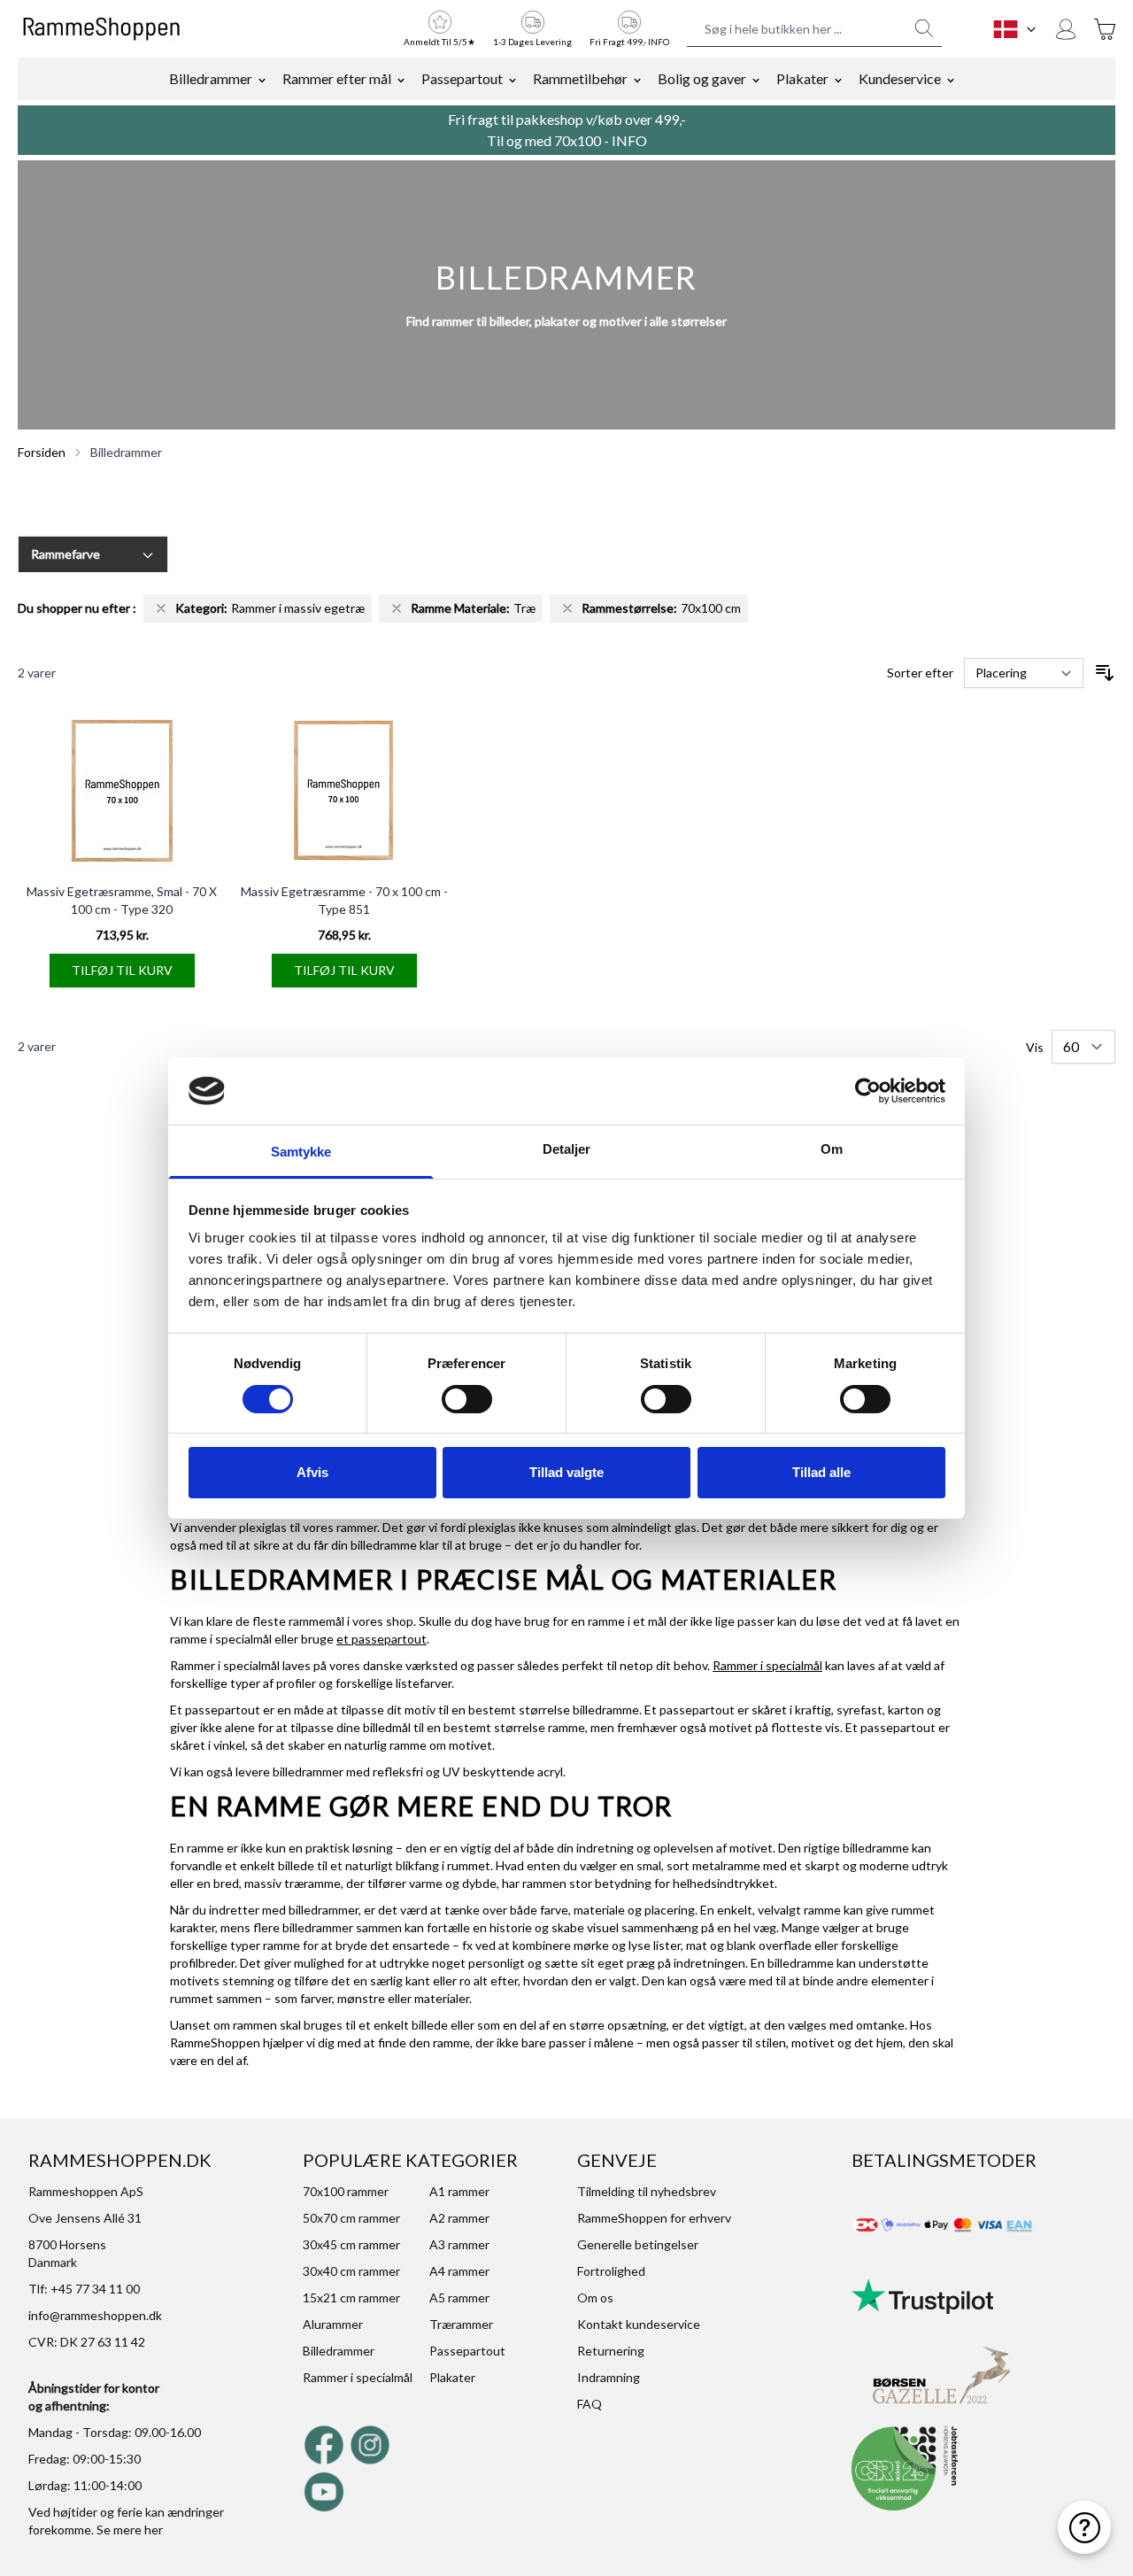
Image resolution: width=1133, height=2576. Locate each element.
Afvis (312, 1472)
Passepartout (462, 78)
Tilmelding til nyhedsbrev (647, 2191)
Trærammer (461, 2324)
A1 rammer (459, 2191)
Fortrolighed (611, 2271)
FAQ (590, 2404)
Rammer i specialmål (767, 1665)
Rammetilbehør (580, 78)
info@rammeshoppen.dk (95, 2315)
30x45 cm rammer (351, 2244)
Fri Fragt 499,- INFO (629, 42)
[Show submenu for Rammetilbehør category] (637, 79)
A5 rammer (459, 2298)
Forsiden (42, 452)
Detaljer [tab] (567, 1149)
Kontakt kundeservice (639, 2324)
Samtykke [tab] (301, 1152)
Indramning (609, 2377)
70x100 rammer (346, 2191)
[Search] (924, 28)
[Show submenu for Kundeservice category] (951, 79)
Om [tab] (832, 1149)
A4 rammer (459, 2271)
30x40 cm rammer (351, 2271)
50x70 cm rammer (351, 2218)
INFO (629, 140)
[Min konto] (1066, 29)
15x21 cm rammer (351, 2298)
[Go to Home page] (101, 29)
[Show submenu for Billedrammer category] (262, 79)
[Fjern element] (161, 608)
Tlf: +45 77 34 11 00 (84, 2289)
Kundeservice (900, 78)
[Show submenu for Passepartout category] (513, 79)
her (154, 2530)
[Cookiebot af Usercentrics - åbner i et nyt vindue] (868, 1091)
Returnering (611, 2351)
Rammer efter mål (337, 78)
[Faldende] (1105, 673)
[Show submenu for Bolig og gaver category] (756, 79)
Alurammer (333, 2324)
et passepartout (382, 1639)
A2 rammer (459, 2218)
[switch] (467, 1399)
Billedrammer (211, 78)
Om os (595, 2298)
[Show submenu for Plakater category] (838, 79)
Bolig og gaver (702, 78)
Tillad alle (821, 1472)
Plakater (802, 78)
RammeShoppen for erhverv (654, 2218)
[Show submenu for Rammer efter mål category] (401, 79)
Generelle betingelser (638, 2244)
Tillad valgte (566, 1472)
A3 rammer (459, 2244)
